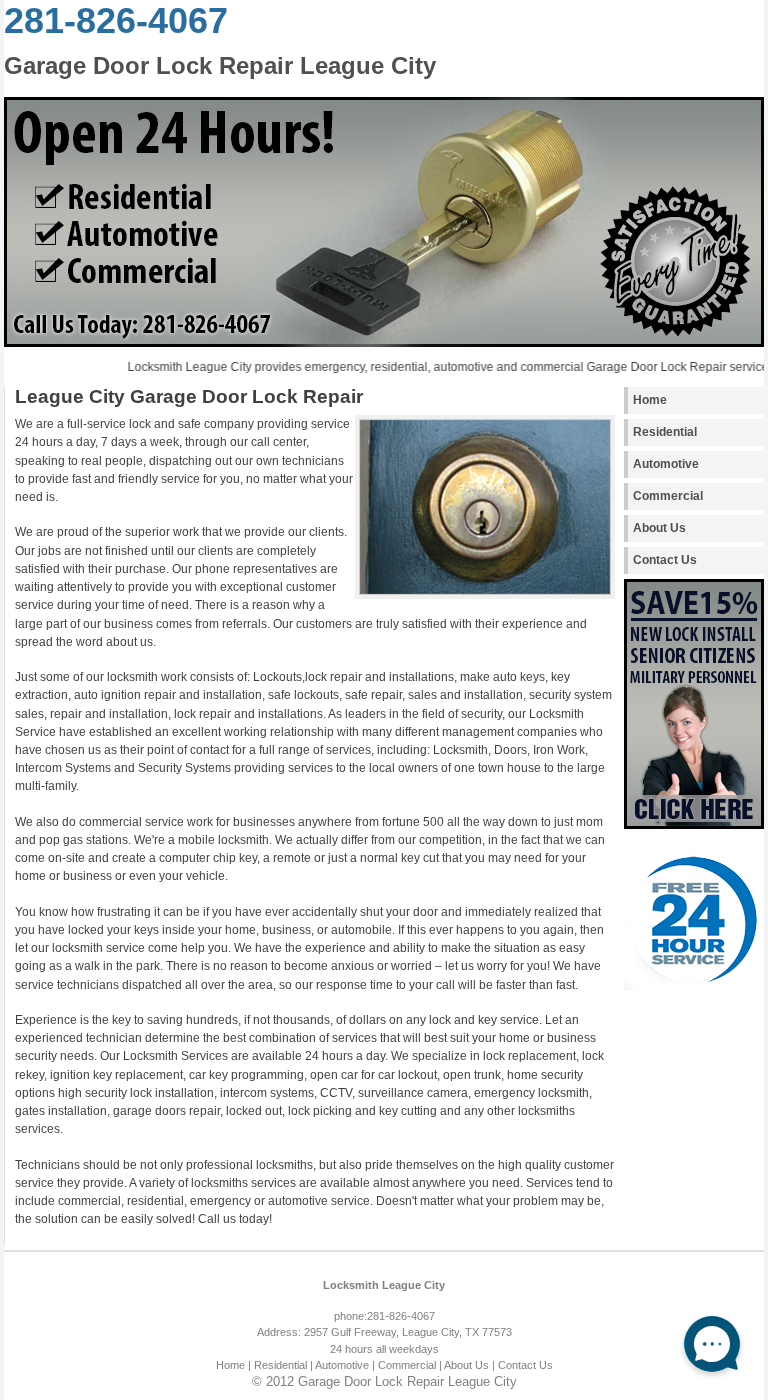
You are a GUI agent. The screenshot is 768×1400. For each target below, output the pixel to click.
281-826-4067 (116, 20)
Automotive (666, 464)
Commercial (668, 496)
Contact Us (665, 560)
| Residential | (280, 1365)
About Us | (469, 1365)
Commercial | (410, 1365)
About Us (659, 528)
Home (650, 400)
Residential (665, 432)
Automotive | (345, 1365)
